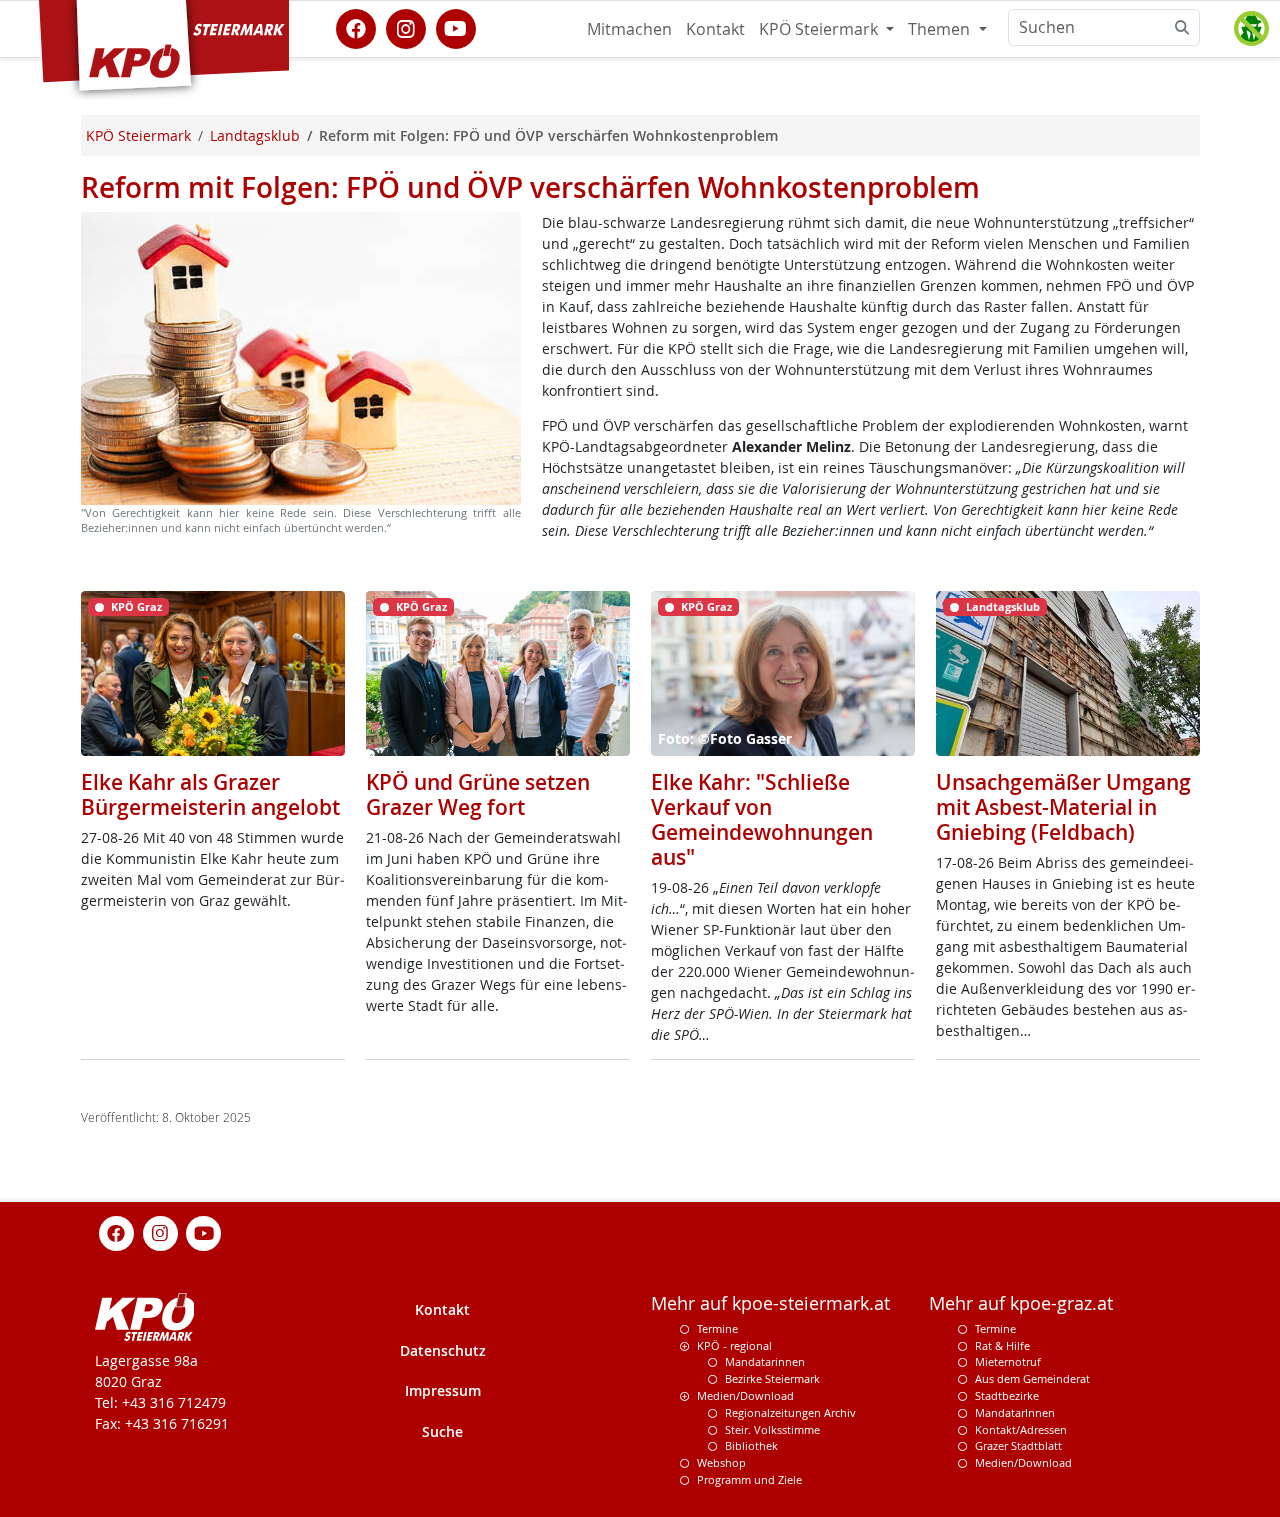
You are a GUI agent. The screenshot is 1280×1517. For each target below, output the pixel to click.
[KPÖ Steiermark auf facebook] (356, 27)
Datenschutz (443, 1350)
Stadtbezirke (1007, 1395)
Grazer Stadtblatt (1018, 1445)
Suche (442, 1431)
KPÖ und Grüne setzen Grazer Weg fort (478, 794)
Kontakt (715, 29)
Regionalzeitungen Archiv (790, 1412)
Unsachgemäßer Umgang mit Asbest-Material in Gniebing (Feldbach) (1063, 807)
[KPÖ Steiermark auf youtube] (456, 27)
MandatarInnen (1015, 1412)
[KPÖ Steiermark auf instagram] (406, 27)
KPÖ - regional (734, 1345)
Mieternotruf (1008, 1361)
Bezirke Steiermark (772, 1378)
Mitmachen (629, 29)
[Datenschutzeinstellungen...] (1251, 29)
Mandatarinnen (765, 1361)
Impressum (443, 1390)
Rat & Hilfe (1002, 1345)
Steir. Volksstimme (772, 1429)
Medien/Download (745, 1395)
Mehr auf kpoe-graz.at (1021, 1303)
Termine (717, 1328)
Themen (941, 29)
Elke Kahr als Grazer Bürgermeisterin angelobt (210, 794)
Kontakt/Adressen (1021, 1429)
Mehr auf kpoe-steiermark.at (770, 1303)
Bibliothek (751, 1445)
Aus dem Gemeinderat (1032, 1378)
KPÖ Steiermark (820, 29)
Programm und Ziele (749, 1479)
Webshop (721, 1462)
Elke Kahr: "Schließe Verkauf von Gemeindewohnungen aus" (762, 820)
